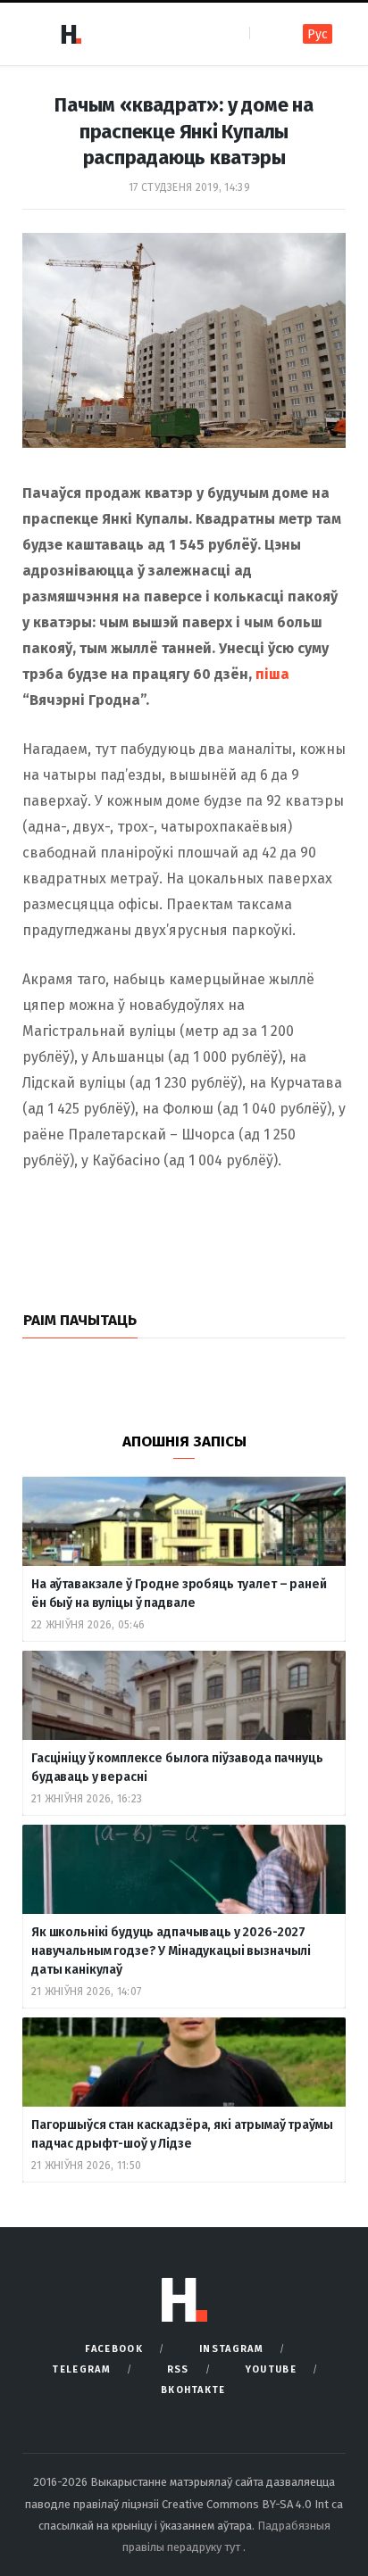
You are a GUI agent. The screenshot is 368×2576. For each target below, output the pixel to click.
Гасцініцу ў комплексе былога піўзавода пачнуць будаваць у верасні (177, 1768)
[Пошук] (265, 33)
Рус (318, 34)
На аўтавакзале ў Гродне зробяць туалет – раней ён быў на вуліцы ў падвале (179, 1594)
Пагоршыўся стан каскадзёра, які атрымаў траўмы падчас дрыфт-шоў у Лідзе (182, 2134)
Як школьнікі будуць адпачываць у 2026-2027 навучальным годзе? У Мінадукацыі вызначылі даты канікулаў (171, 1951)
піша (272, 674)
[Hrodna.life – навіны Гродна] (71, 34)
